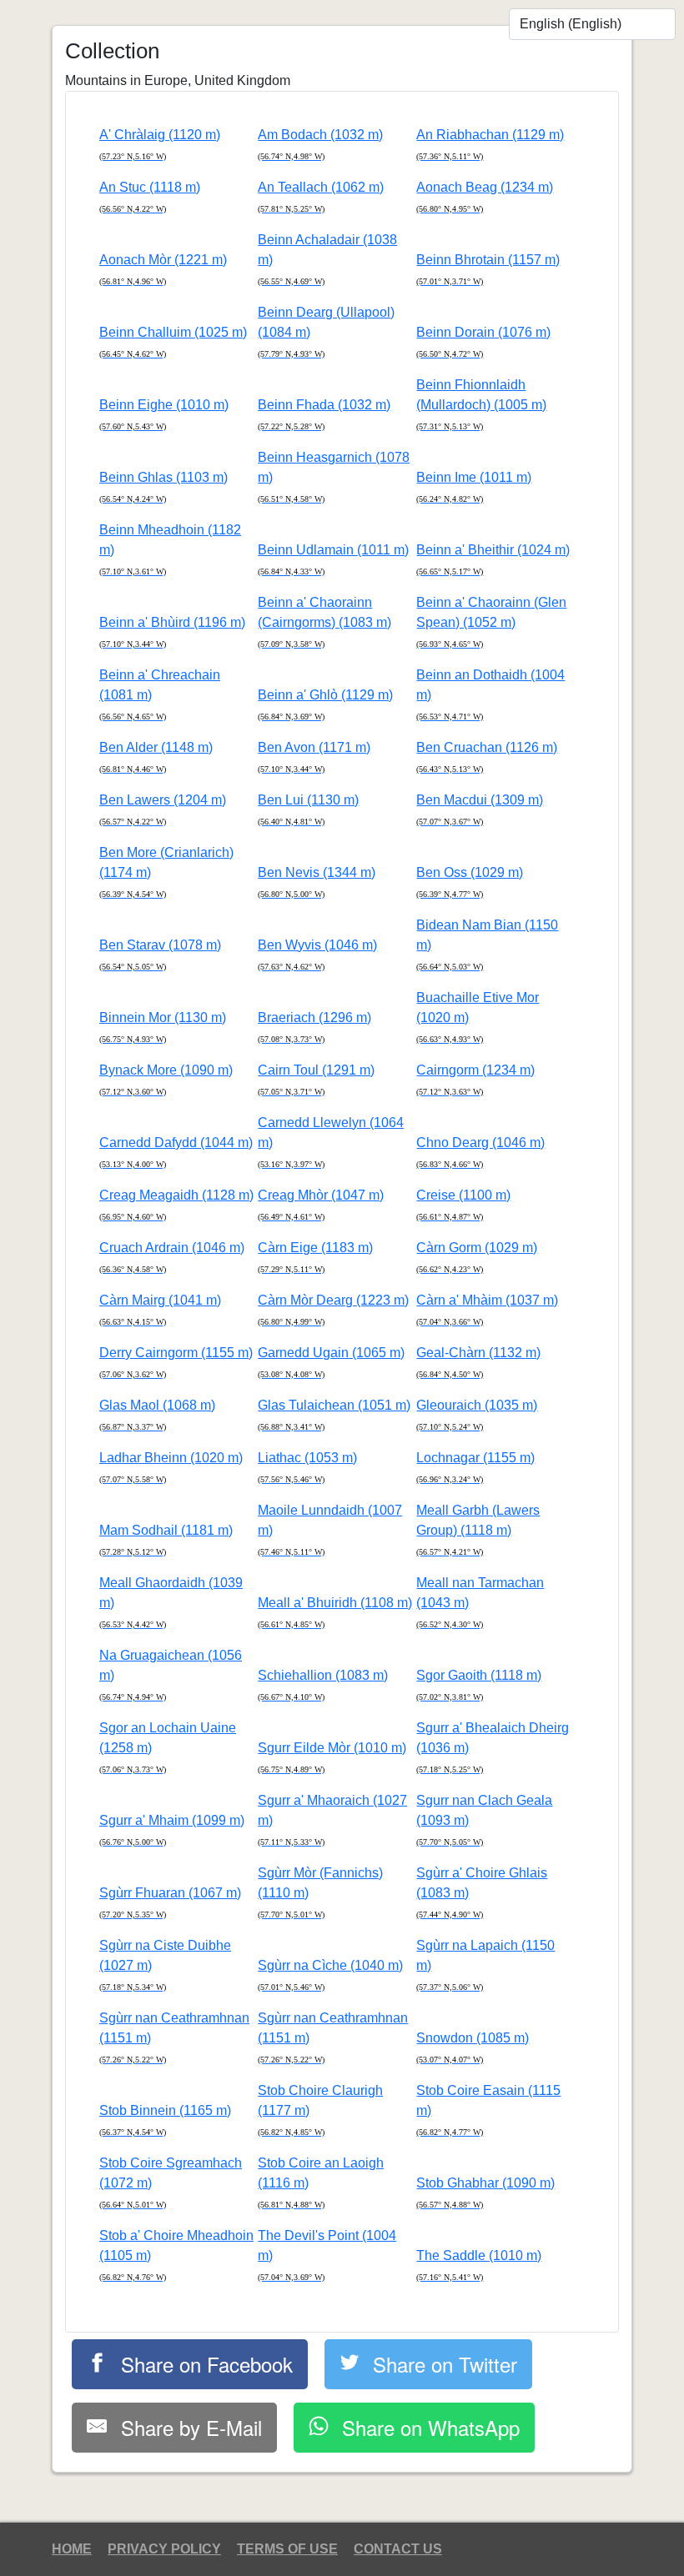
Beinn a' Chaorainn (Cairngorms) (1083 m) (324, 622)
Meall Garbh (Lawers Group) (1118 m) (478, 1530)
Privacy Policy (164, 2549)
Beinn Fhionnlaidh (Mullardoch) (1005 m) (481, 404)
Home (72, 2549)
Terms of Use (287, 2549)
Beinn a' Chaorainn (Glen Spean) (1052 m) (491, 622)
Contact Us (398, 2549)
